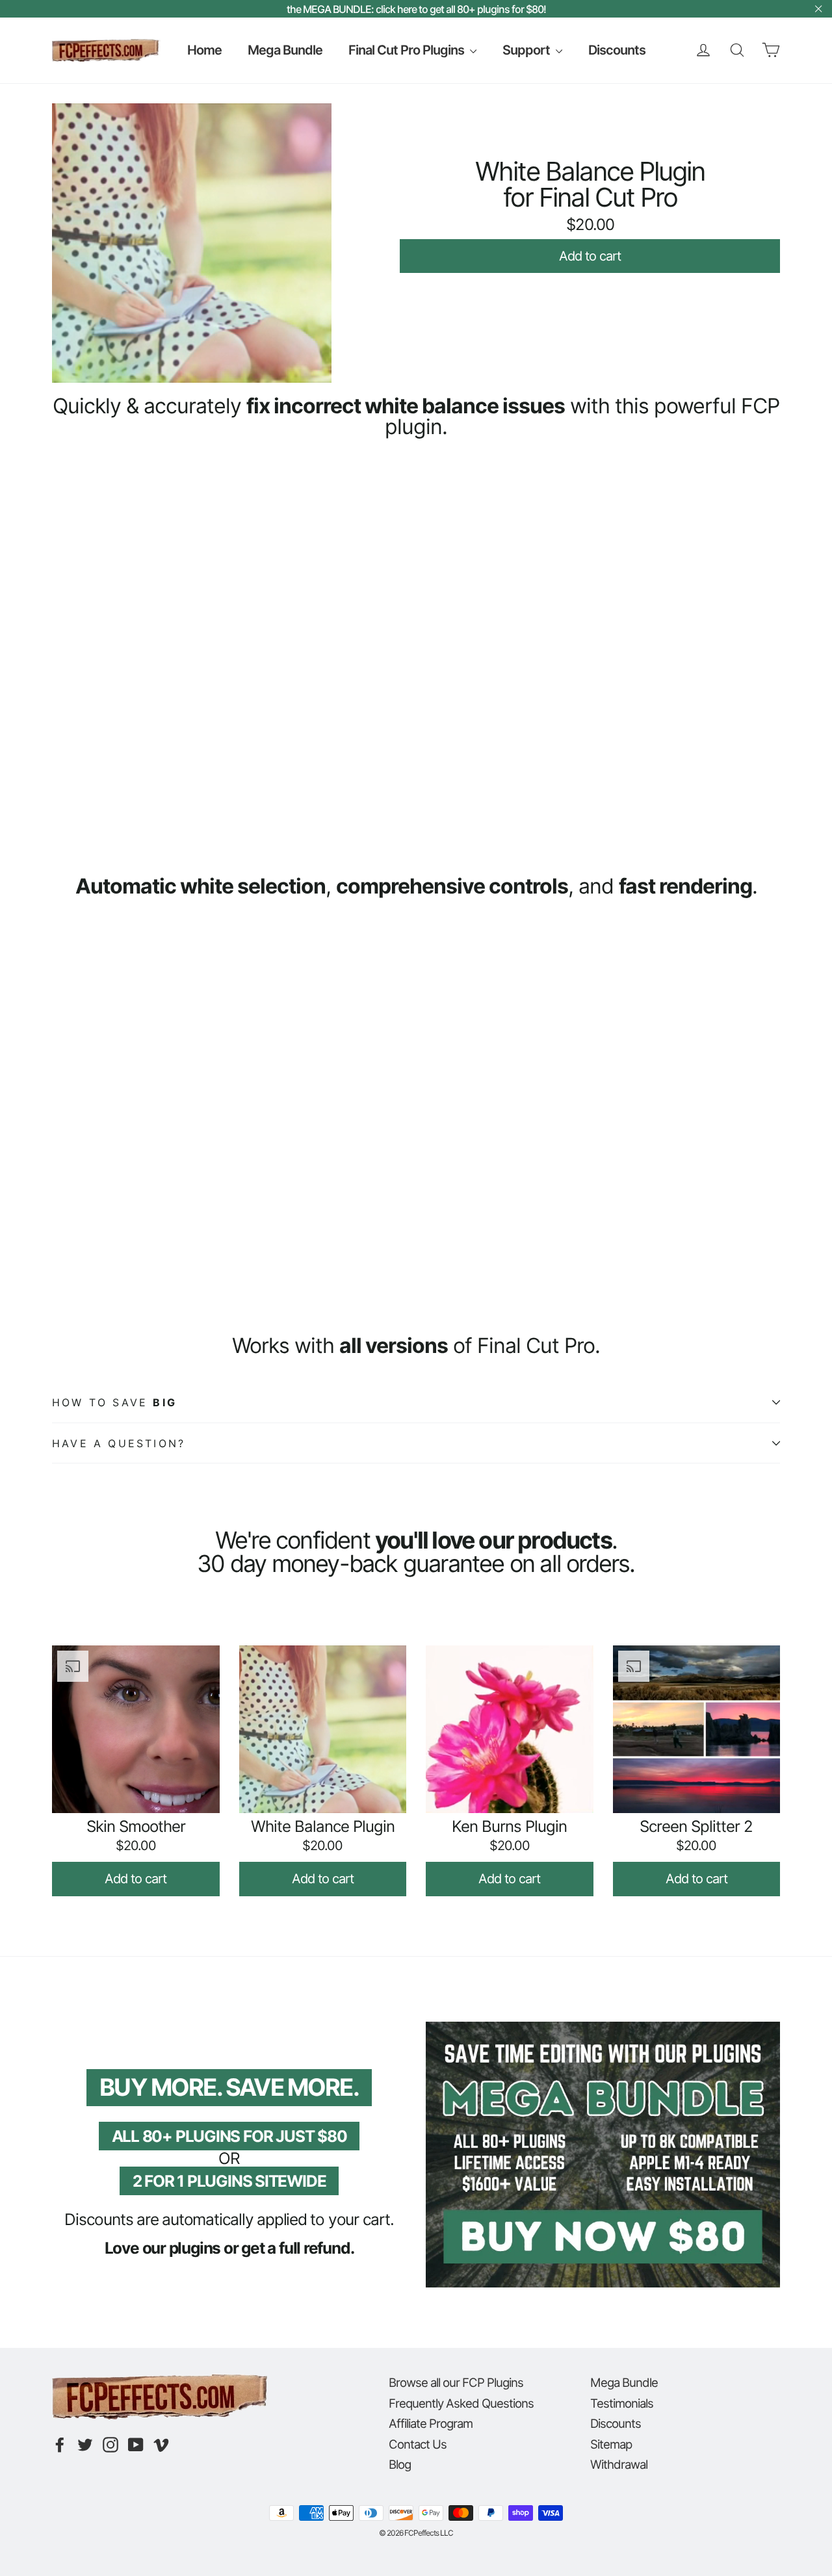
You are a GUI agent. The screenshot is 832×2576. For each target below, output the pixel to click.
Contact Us (418, 2444)
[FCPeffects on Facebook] (60, 2445)
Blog (400, 2464)
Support (527, 50)
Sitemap (611, 2444)
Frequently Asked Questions (461, 2403)
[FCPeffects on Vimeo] (161, 2445)
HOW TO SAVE (114, 1402)
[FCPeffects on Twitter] (85, 2445)
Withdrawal (619, 2464)
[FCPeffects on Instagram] (110, 2445)
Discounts (617, 50)
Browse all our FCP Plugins (456, 2382)
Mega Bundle (285, 50)
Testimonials (622, 2403)
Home (204, 50)
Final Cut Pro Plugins (408, 50)
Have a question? (119, 1443)
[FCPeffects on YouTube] (136, 2445)
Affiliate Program (431, 2423)
